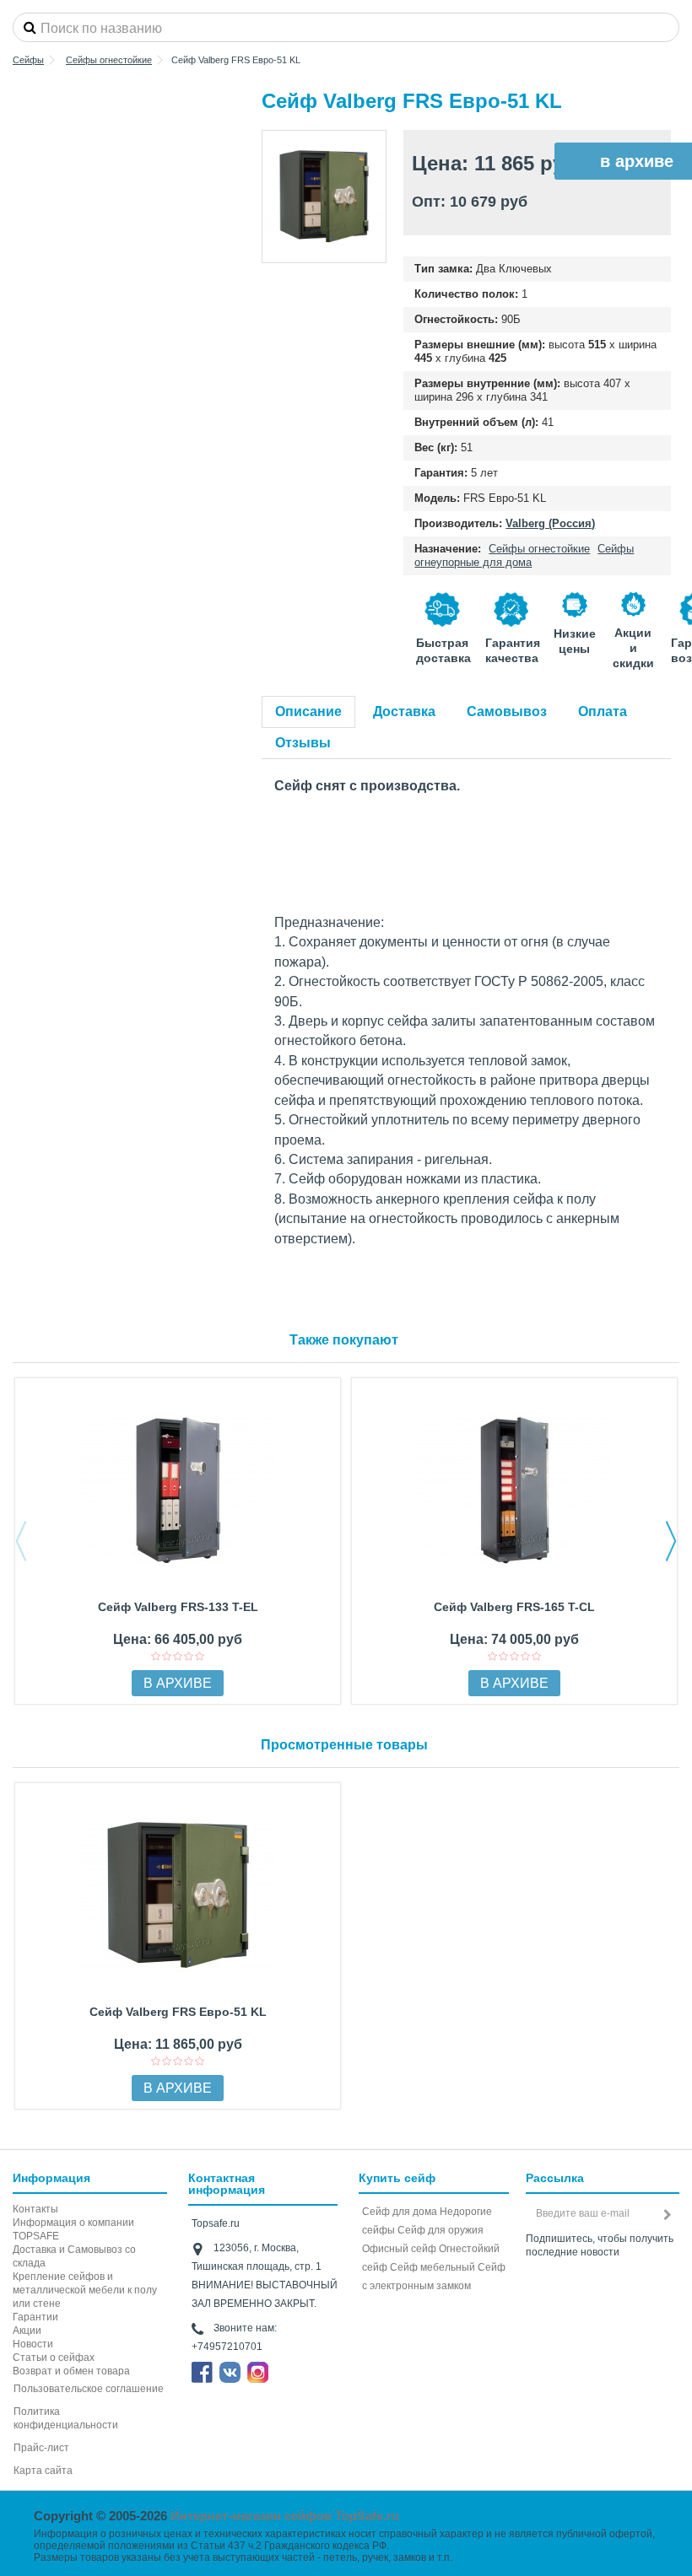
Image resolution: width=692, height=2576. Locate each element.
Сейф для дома (400, 2212)
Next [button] (671, 1541)
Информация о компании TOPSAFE (73, 2229)
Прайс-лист (41, 2448)
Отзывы (303, 743)
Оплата (603, 711)
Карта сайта (43, 2471)
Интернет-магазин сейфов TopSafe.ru (285, 2516)
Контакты (35, 2209)
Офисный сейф (399, 2249)
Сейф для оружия (441, 2230)
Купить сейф (397, 2178)
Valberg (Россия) (550, 523)
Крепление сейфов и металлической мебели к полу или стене (85, 2290)
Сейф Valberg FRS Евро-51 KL (178, 2012)
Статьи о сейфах (54, 2358)
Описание (308, 711)
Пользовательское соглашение (89, 2389)
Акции (27, 2331)
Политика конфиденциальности (66, 2418)
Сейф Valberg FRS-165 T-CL (514, 1607)
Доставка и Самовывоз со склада (74, 2256)
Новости (33, 2344)
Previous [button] (21, 1541)
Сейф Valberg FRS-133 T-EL (178, 1607)
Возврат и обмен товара (71, 2371)
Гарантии (35, 2317)
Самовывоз (507, 711)
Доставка (404, 711)
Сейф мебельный (432, 2267)
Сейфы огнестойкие (539, 549)
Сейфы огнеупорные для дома (524, 555)
